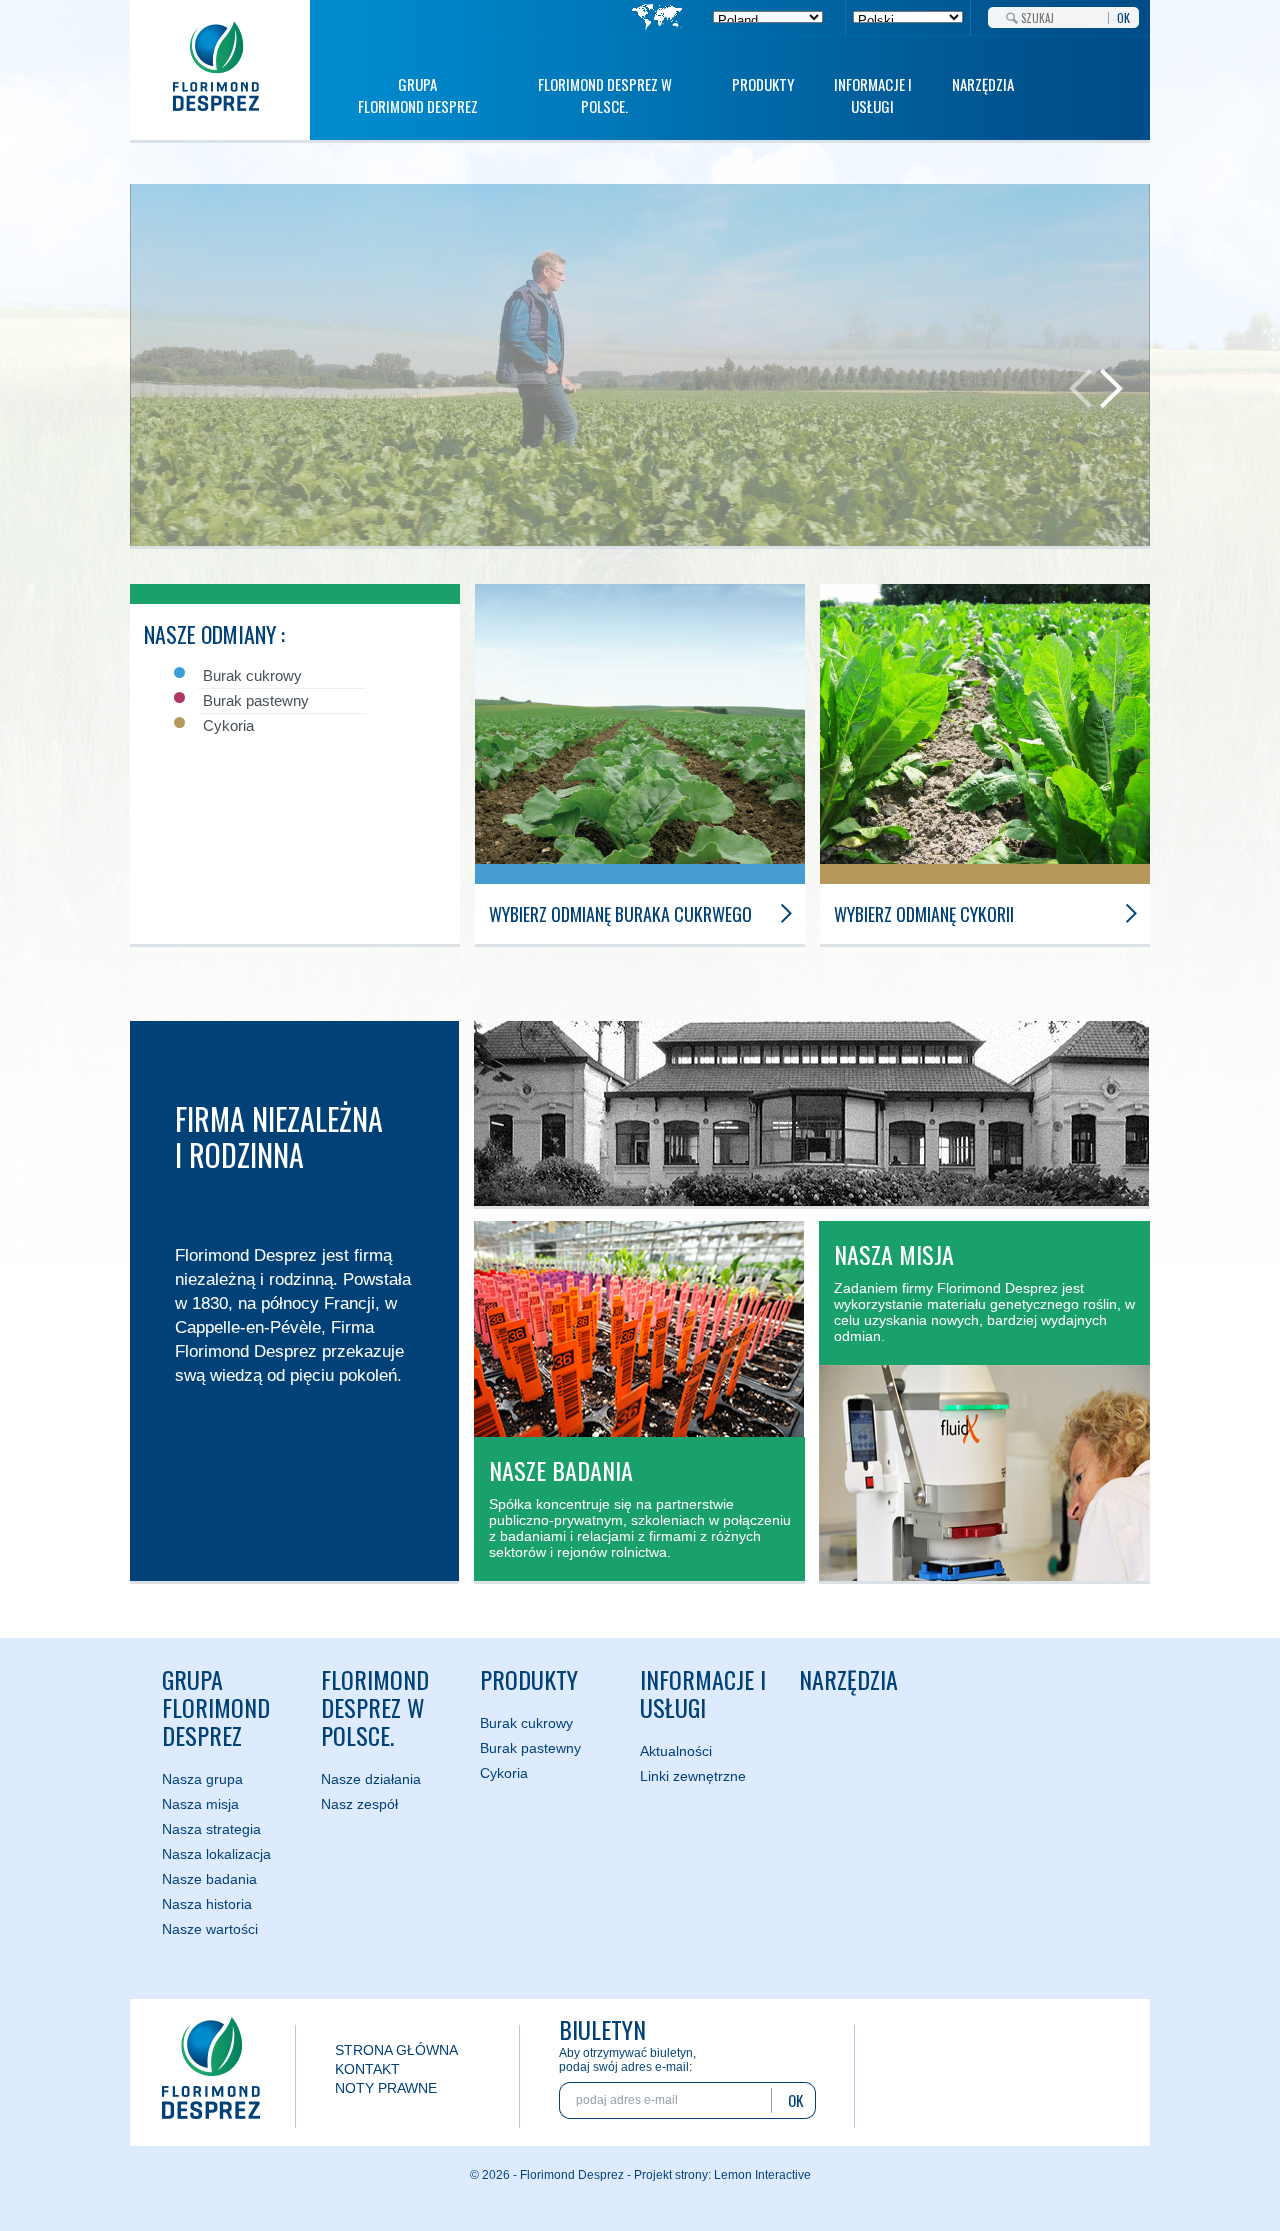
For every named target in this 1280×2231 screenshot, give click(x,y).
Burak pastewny (530, 1748)
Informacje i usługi (873, 95)
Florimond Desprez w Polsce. (605, 95)
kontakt (367, 2069)
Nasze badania (209, 1879)
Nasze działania (371, 1779)
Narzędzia (983, 84)
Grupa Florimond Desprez (418, 95)
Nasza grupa (202, 1779)
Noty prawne (386, 2088)
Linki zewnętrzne (693, 1776)
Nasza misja (200, 1804)
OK (1123, 16)
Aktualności (676, 1751)
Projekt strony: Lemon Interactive (722, 2175)
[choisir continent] (657, 18)
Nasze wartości (210, 1929)
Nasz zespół (359, 1804)
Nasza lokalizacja (216, 1854)
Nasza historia (207, 1904)
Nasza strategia (211, 1829)
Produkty (763, 84)
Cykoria (504, 1773)
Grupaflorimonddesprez (216, 1707)
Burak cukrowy (526, 1723)
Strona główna (396, 2050)
